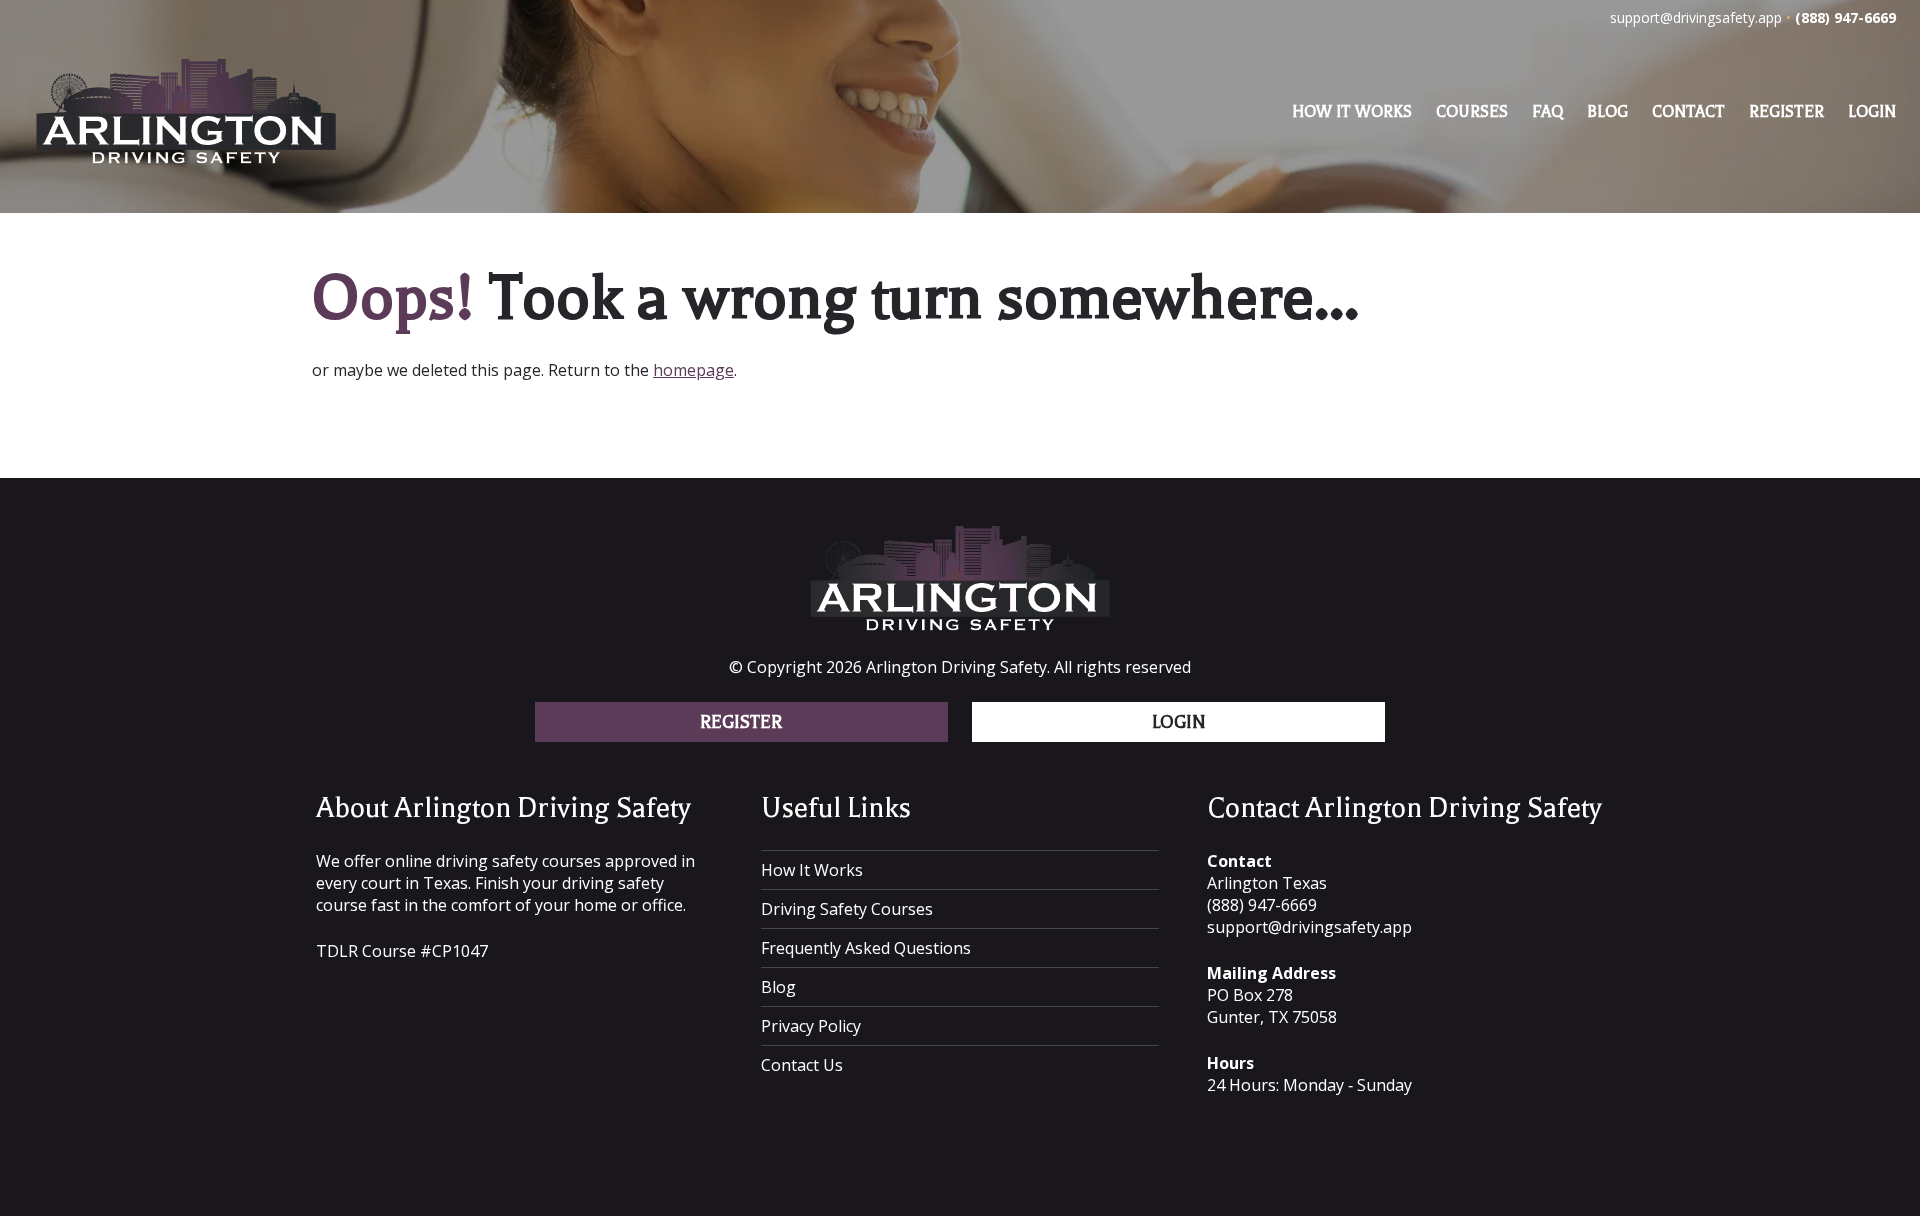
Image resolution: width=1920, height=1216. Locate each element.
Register (1786, 112)
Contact (1688, 112)
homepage (693, 370)
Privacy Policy (811, 1026)
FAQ (1547, 112)
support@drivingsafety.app (1696, 17)
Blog (1607, 112)
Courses (1472, 112)
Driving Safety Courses (847, 909)
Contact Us (802, 1065)
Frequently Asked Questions (866, 948)
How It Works (1352, 112)
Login (1872, 112)
